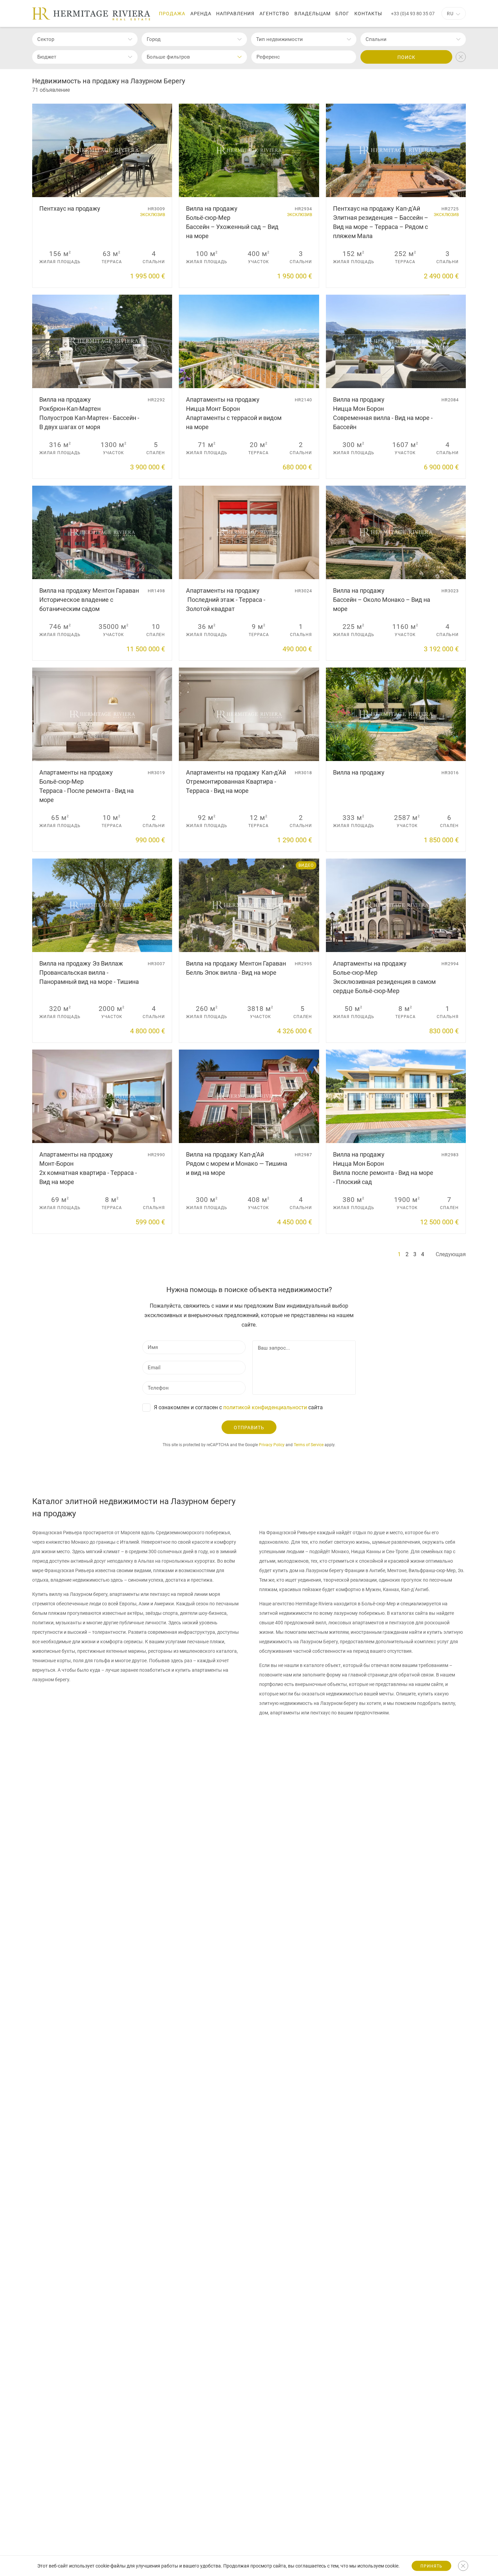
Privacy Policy (272, 1445)
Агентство (274, 14)
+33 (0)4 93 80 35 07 (413, 14)
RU (450, 14)
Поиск (406, 57)
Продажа (172, 14)
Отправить (249, 1428)
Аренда (201, 14)
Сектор (46, 39)
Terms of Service (309, 1445)
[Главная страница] (91, 14)
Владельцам (313, 14)
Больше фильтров (168, 57)
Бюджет (47, 57)
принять (431, 2566)
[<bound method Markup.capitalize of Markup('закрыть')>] (463, 2566)
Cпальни (376, 39)
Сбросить (461, 57)
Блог (342, 14)
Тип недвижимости (279, 39)
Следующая (451, 1254)
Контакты (368, 14)
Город (154, 39)
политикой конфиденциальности (265, 1407)
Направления (235, 14)
